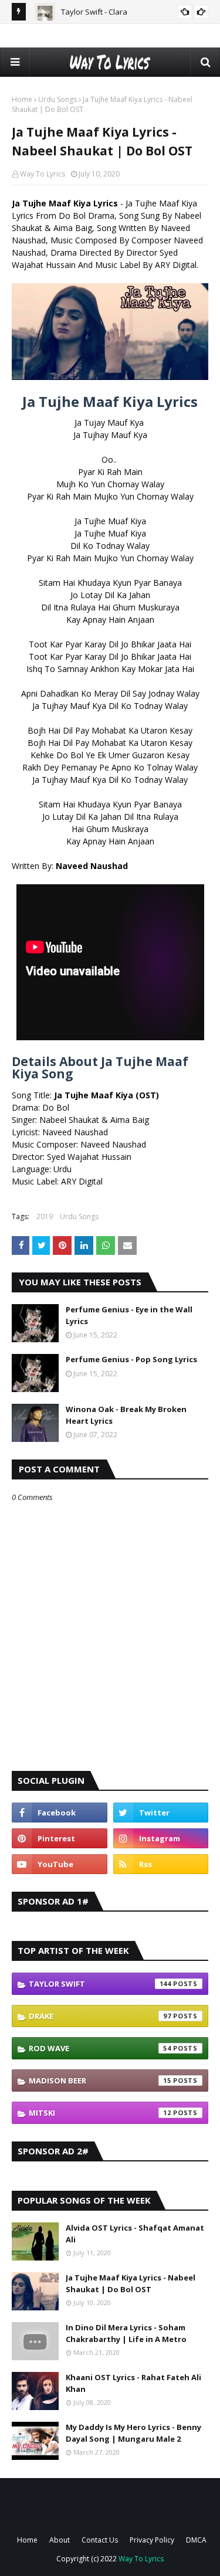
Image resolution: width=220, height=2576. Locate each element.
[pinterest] (60, 1838)
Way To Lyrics (43, 174)
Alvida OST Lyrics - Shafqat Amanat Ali (135, 2234)
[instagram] (161, 1838)
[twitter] (161, 1813)
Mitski (100, 2113)
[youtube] (60, 1864)
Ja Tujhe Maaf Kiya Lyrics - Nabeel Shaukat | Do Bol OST (131, 2283)
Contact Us (100, 2540)
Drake (100, 2016)
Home (22, 99)
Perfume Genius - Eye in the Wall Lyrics (129, 1315)
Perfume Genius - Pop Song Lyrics (131, 1359)
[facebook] (60, 1813)
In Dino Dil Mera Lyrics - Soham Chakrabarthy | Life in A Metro (126, 2333)
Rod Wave (100, 2048)
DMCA (196, 2540)
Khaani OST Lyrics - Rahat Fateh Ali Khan (133, 2383)
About (60, 2540)
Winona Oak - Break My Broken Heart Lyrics (126, 1415)
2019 (45, 1216)
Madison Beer (100, 2081)
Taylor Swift (100, 1984)
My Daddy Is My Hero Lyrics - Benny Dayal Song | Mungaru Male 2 (133, 2433)
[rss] (161, 1864)
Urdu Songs (57, 99)
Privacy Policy (152, 2540)
